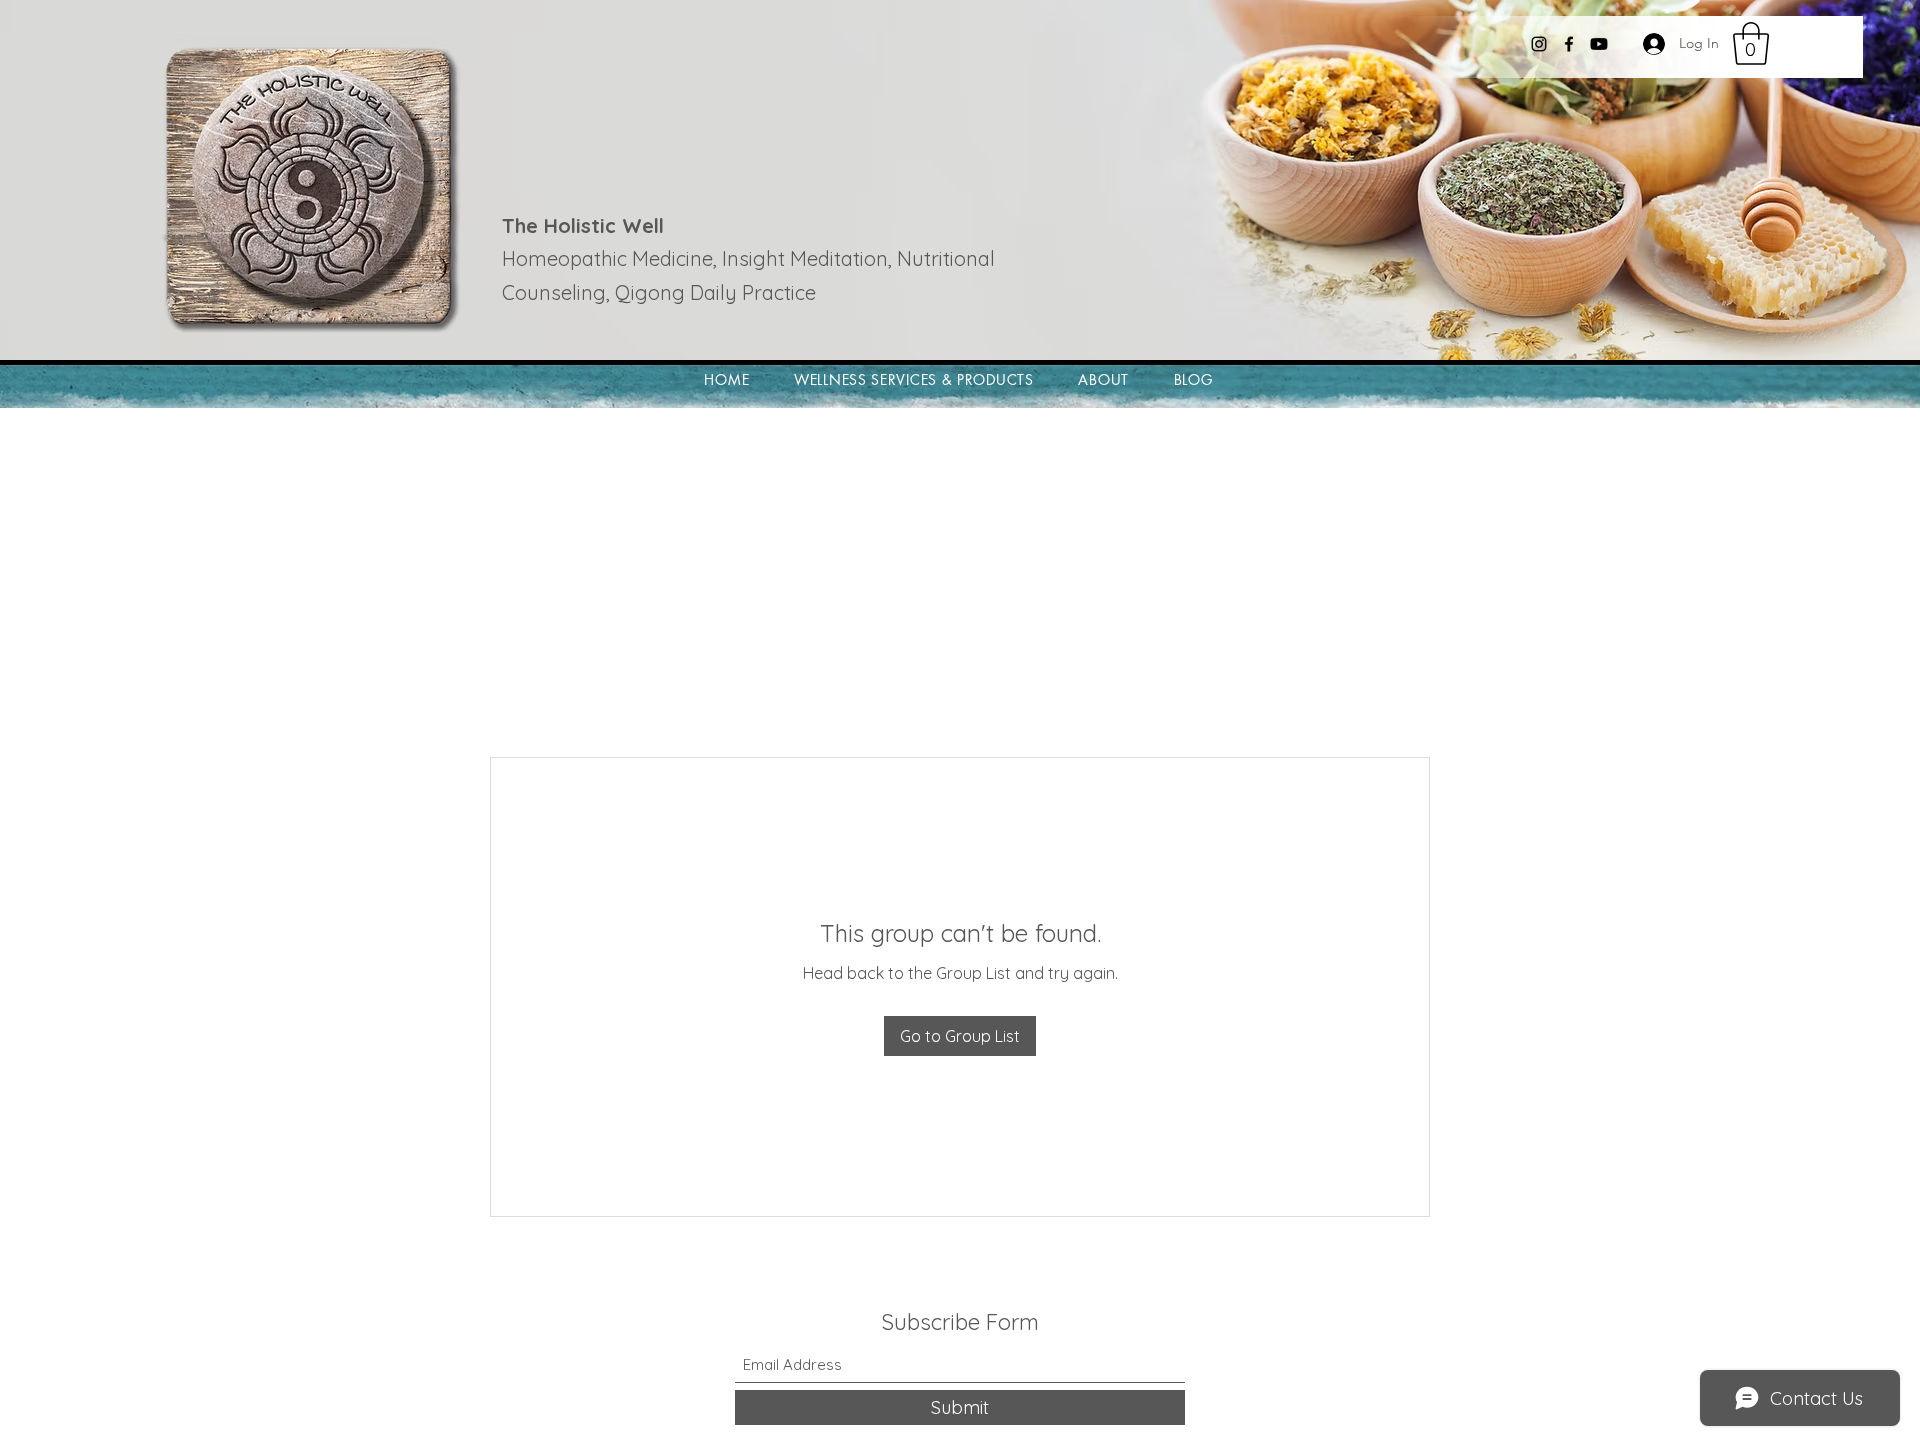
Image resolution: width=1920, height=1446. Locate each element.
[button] (1751, 43)
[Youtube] (1599, 44)
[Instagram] (1539, 44)
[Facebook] (1569, 44)
